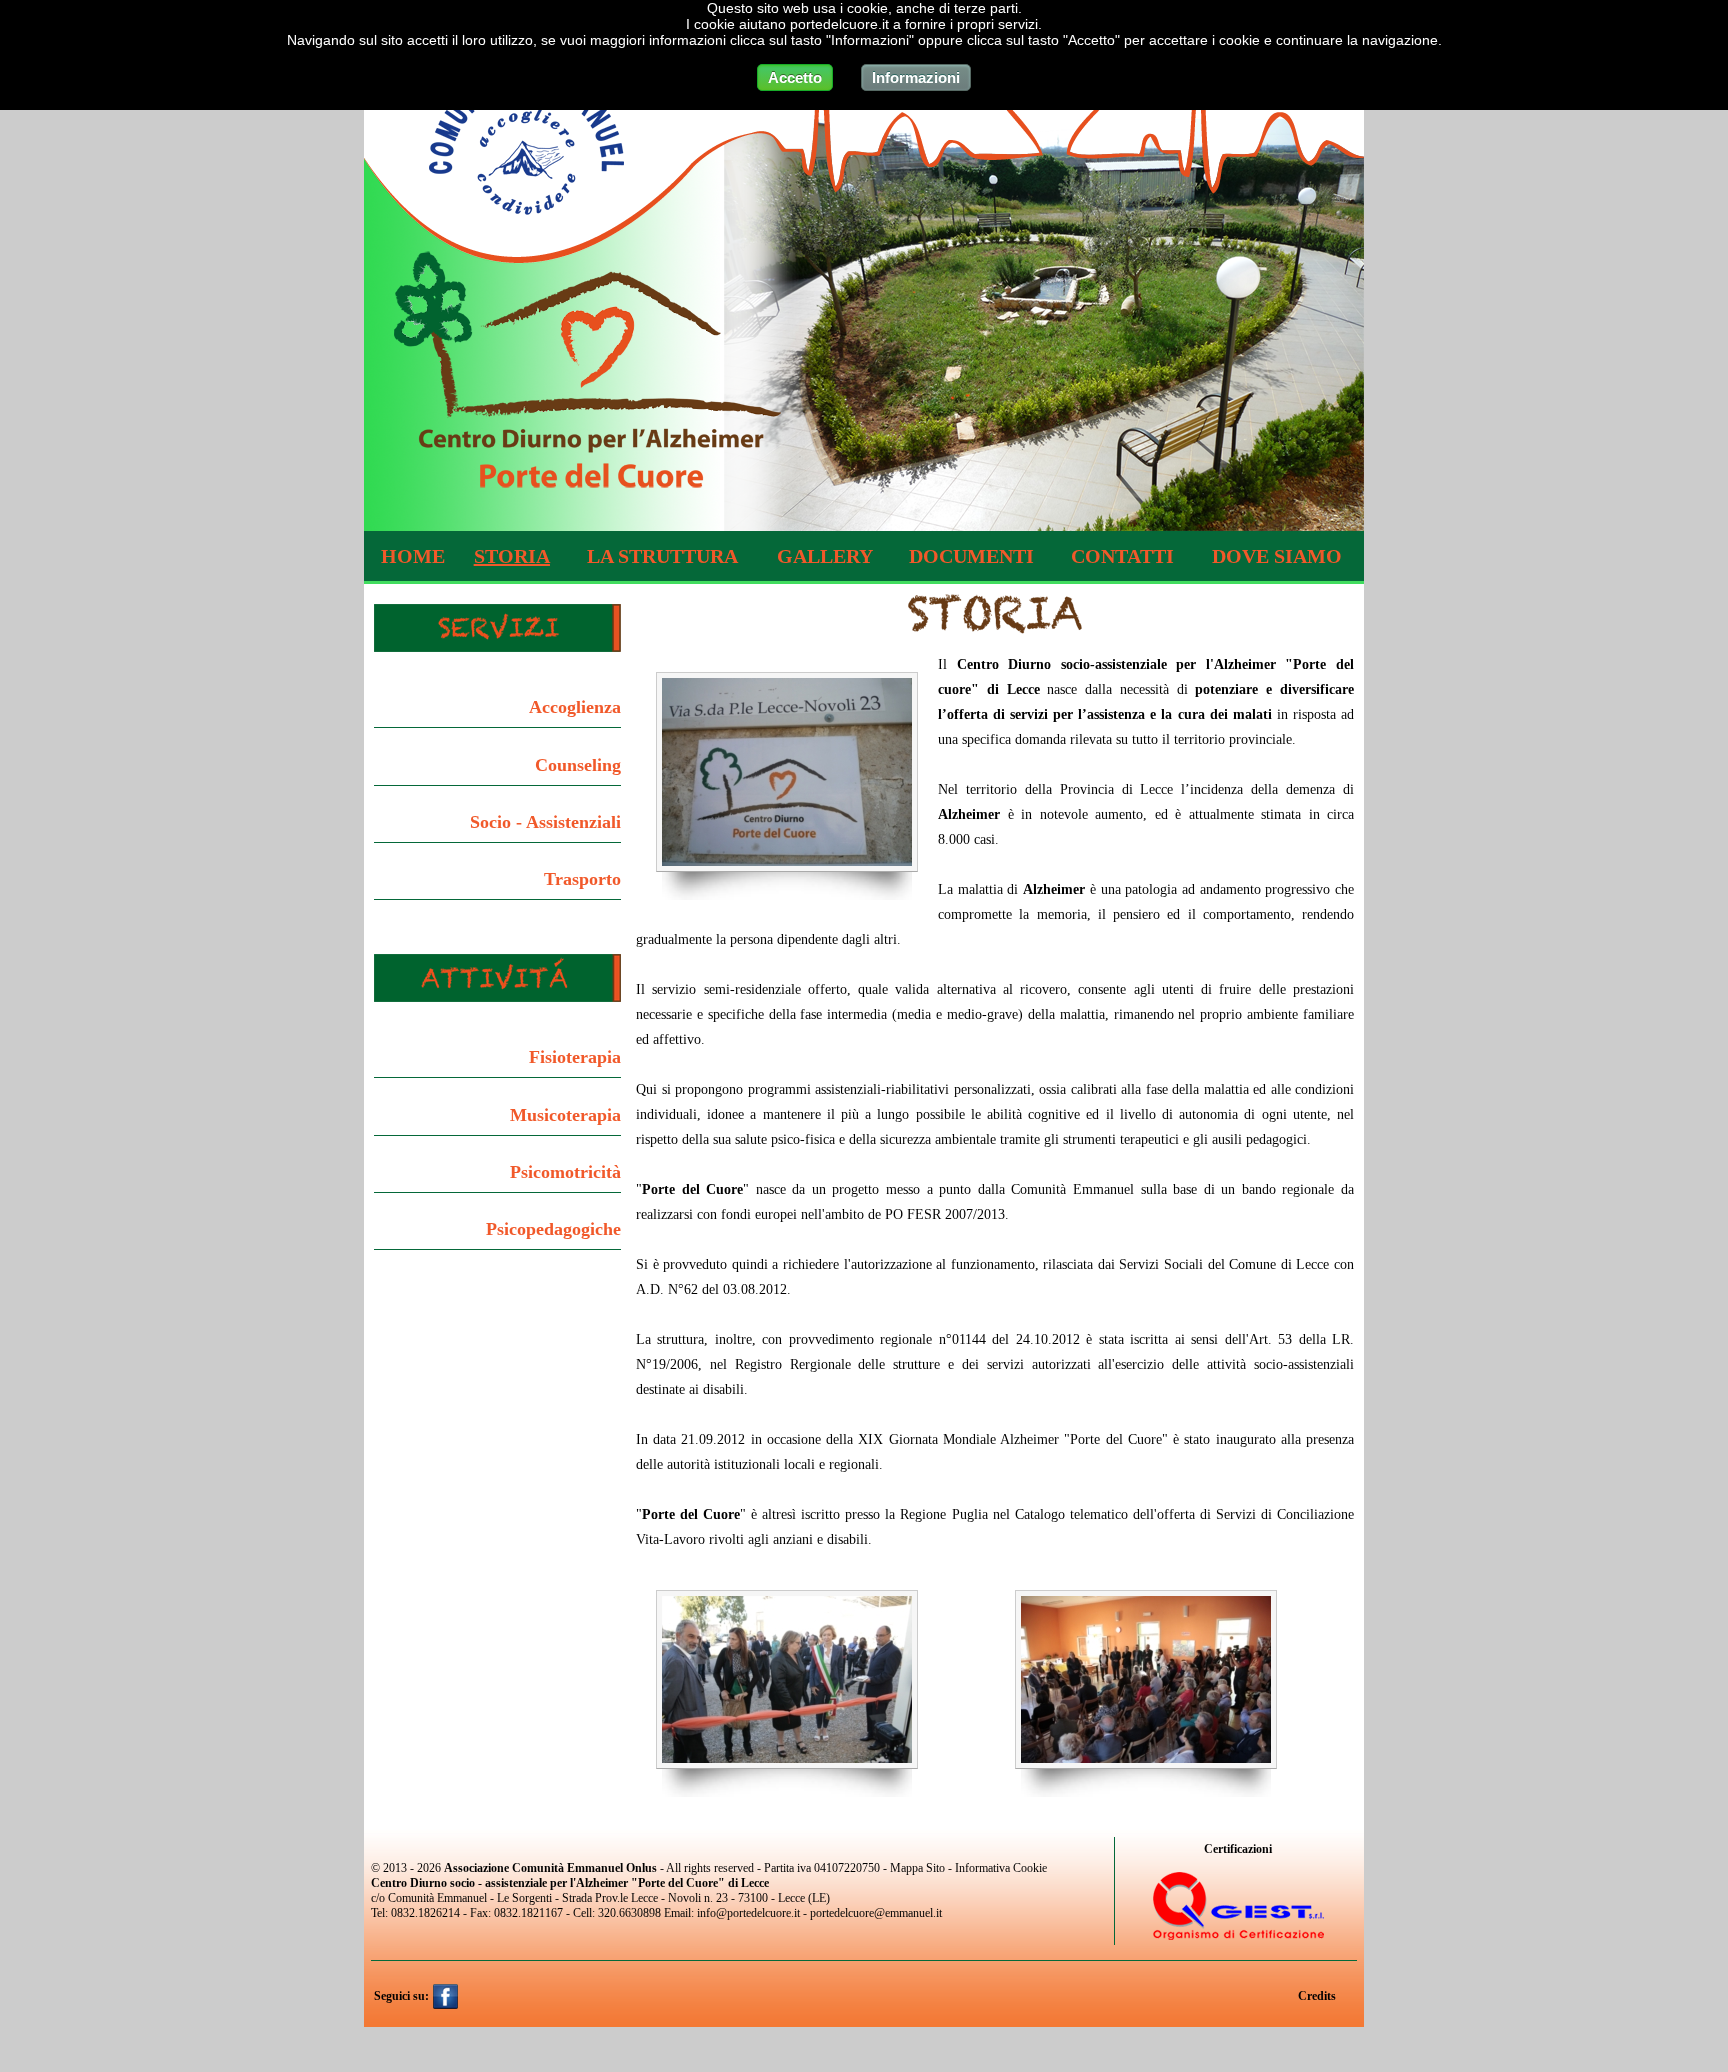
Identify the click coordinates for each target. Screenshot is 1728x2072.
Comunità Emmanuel (437, 1898)
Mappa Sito (917, 1868)
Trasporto (582, 879)
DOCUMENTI (971, 556)
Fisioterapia (575, 1057)
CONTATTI (1122, 556)
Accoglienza (575, 707)
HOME (413, 556)
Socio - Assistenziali (545, 822)
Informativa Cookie (1001, 1868)
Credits (1318, 1996)
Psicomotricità (565, 1172)
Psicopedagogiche (553, 1229)
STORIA (512, 556)
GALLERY (825, 556)
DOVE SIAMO (1277, 556)
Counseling (578, 765)
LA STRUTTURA (662, 556)
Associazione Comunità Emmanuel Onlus (550, 1868)
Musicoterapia (565, 1115)
